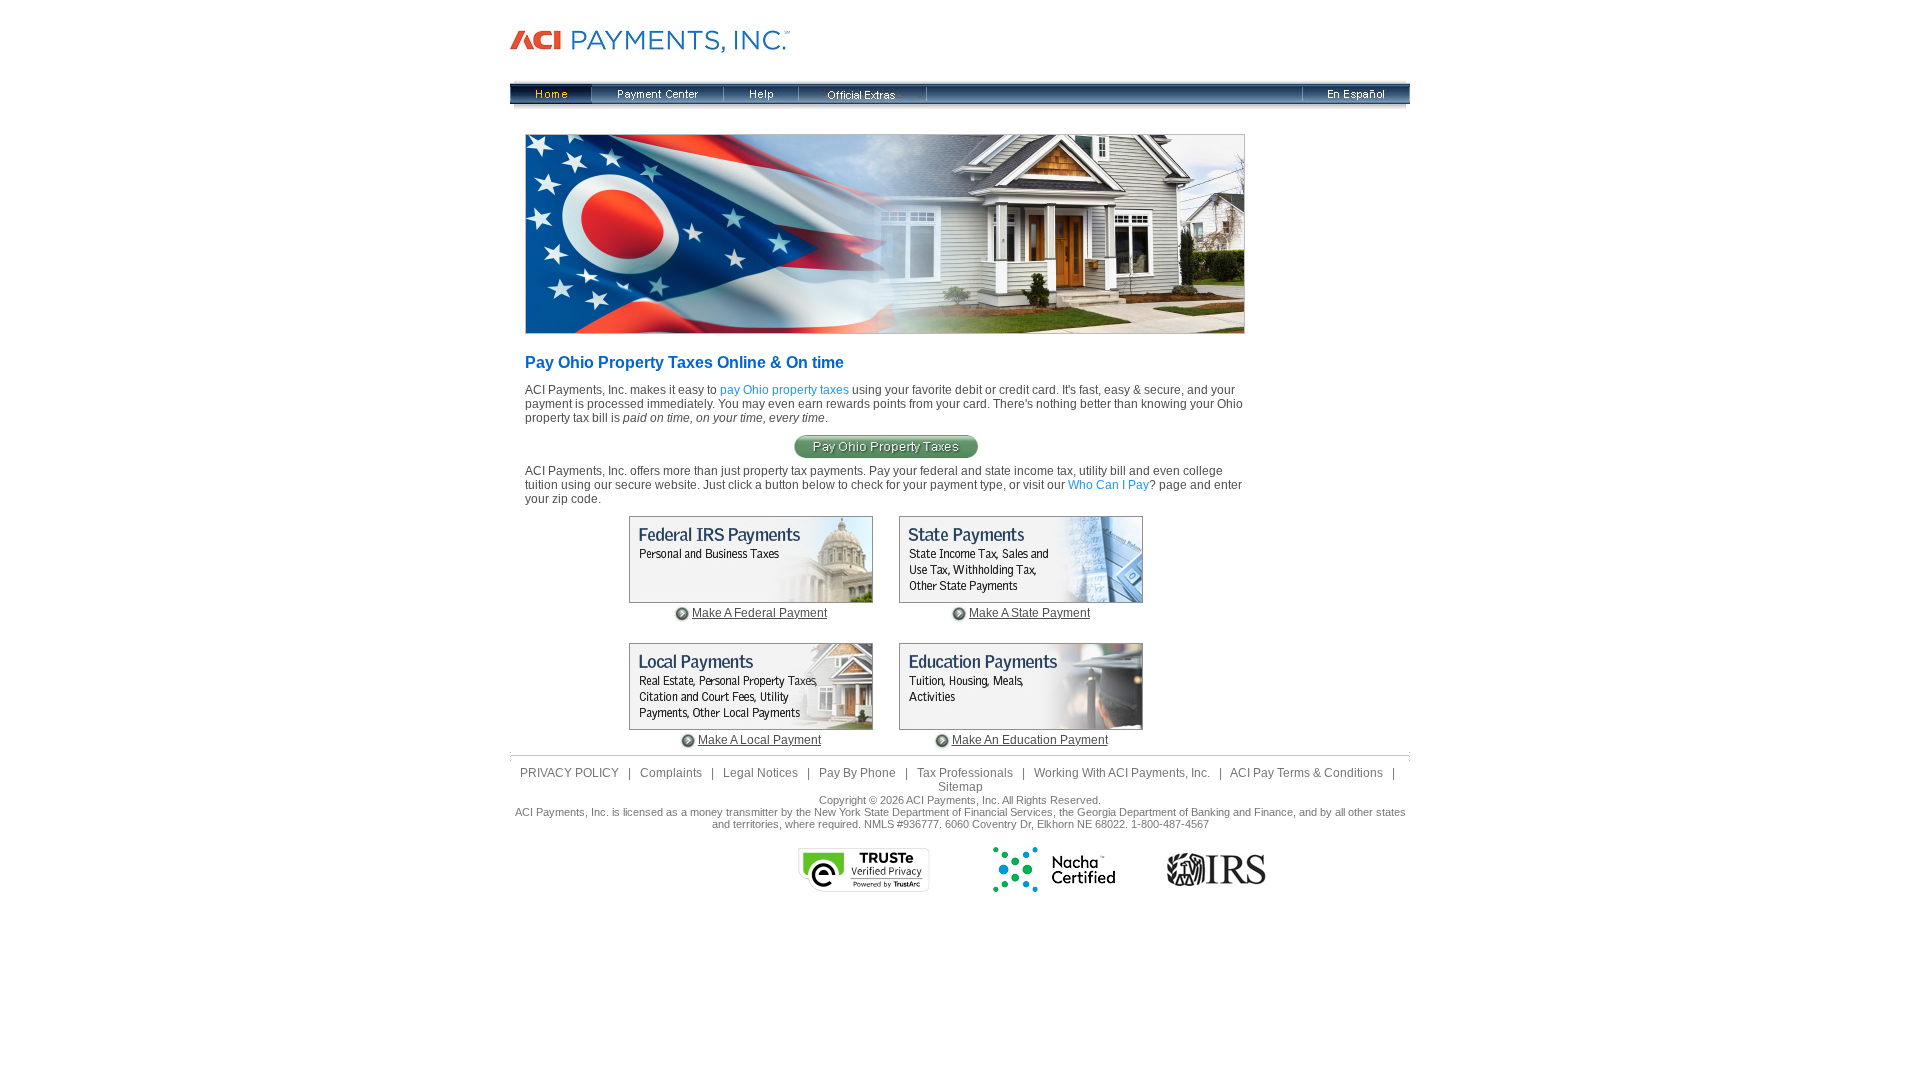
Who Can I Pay (1108, 485)
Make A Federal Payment (759, 613)
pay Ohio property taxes (784, 390)
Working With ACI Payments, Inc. (1122, 773)
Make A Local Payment (759, 740)
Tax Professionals (965, 773)
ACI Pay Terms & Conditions (1306, 773)
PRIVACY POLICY (569, 773)
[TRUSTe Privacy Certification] (864, 888)
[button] (695, 869)
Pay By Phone (857, 773)
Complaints (671, 773)
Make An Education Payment (1030, 740)
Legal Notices (760, 773)
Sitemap (960, 787)
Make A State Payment (1029, 613)
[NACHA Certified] (1054, 888)
